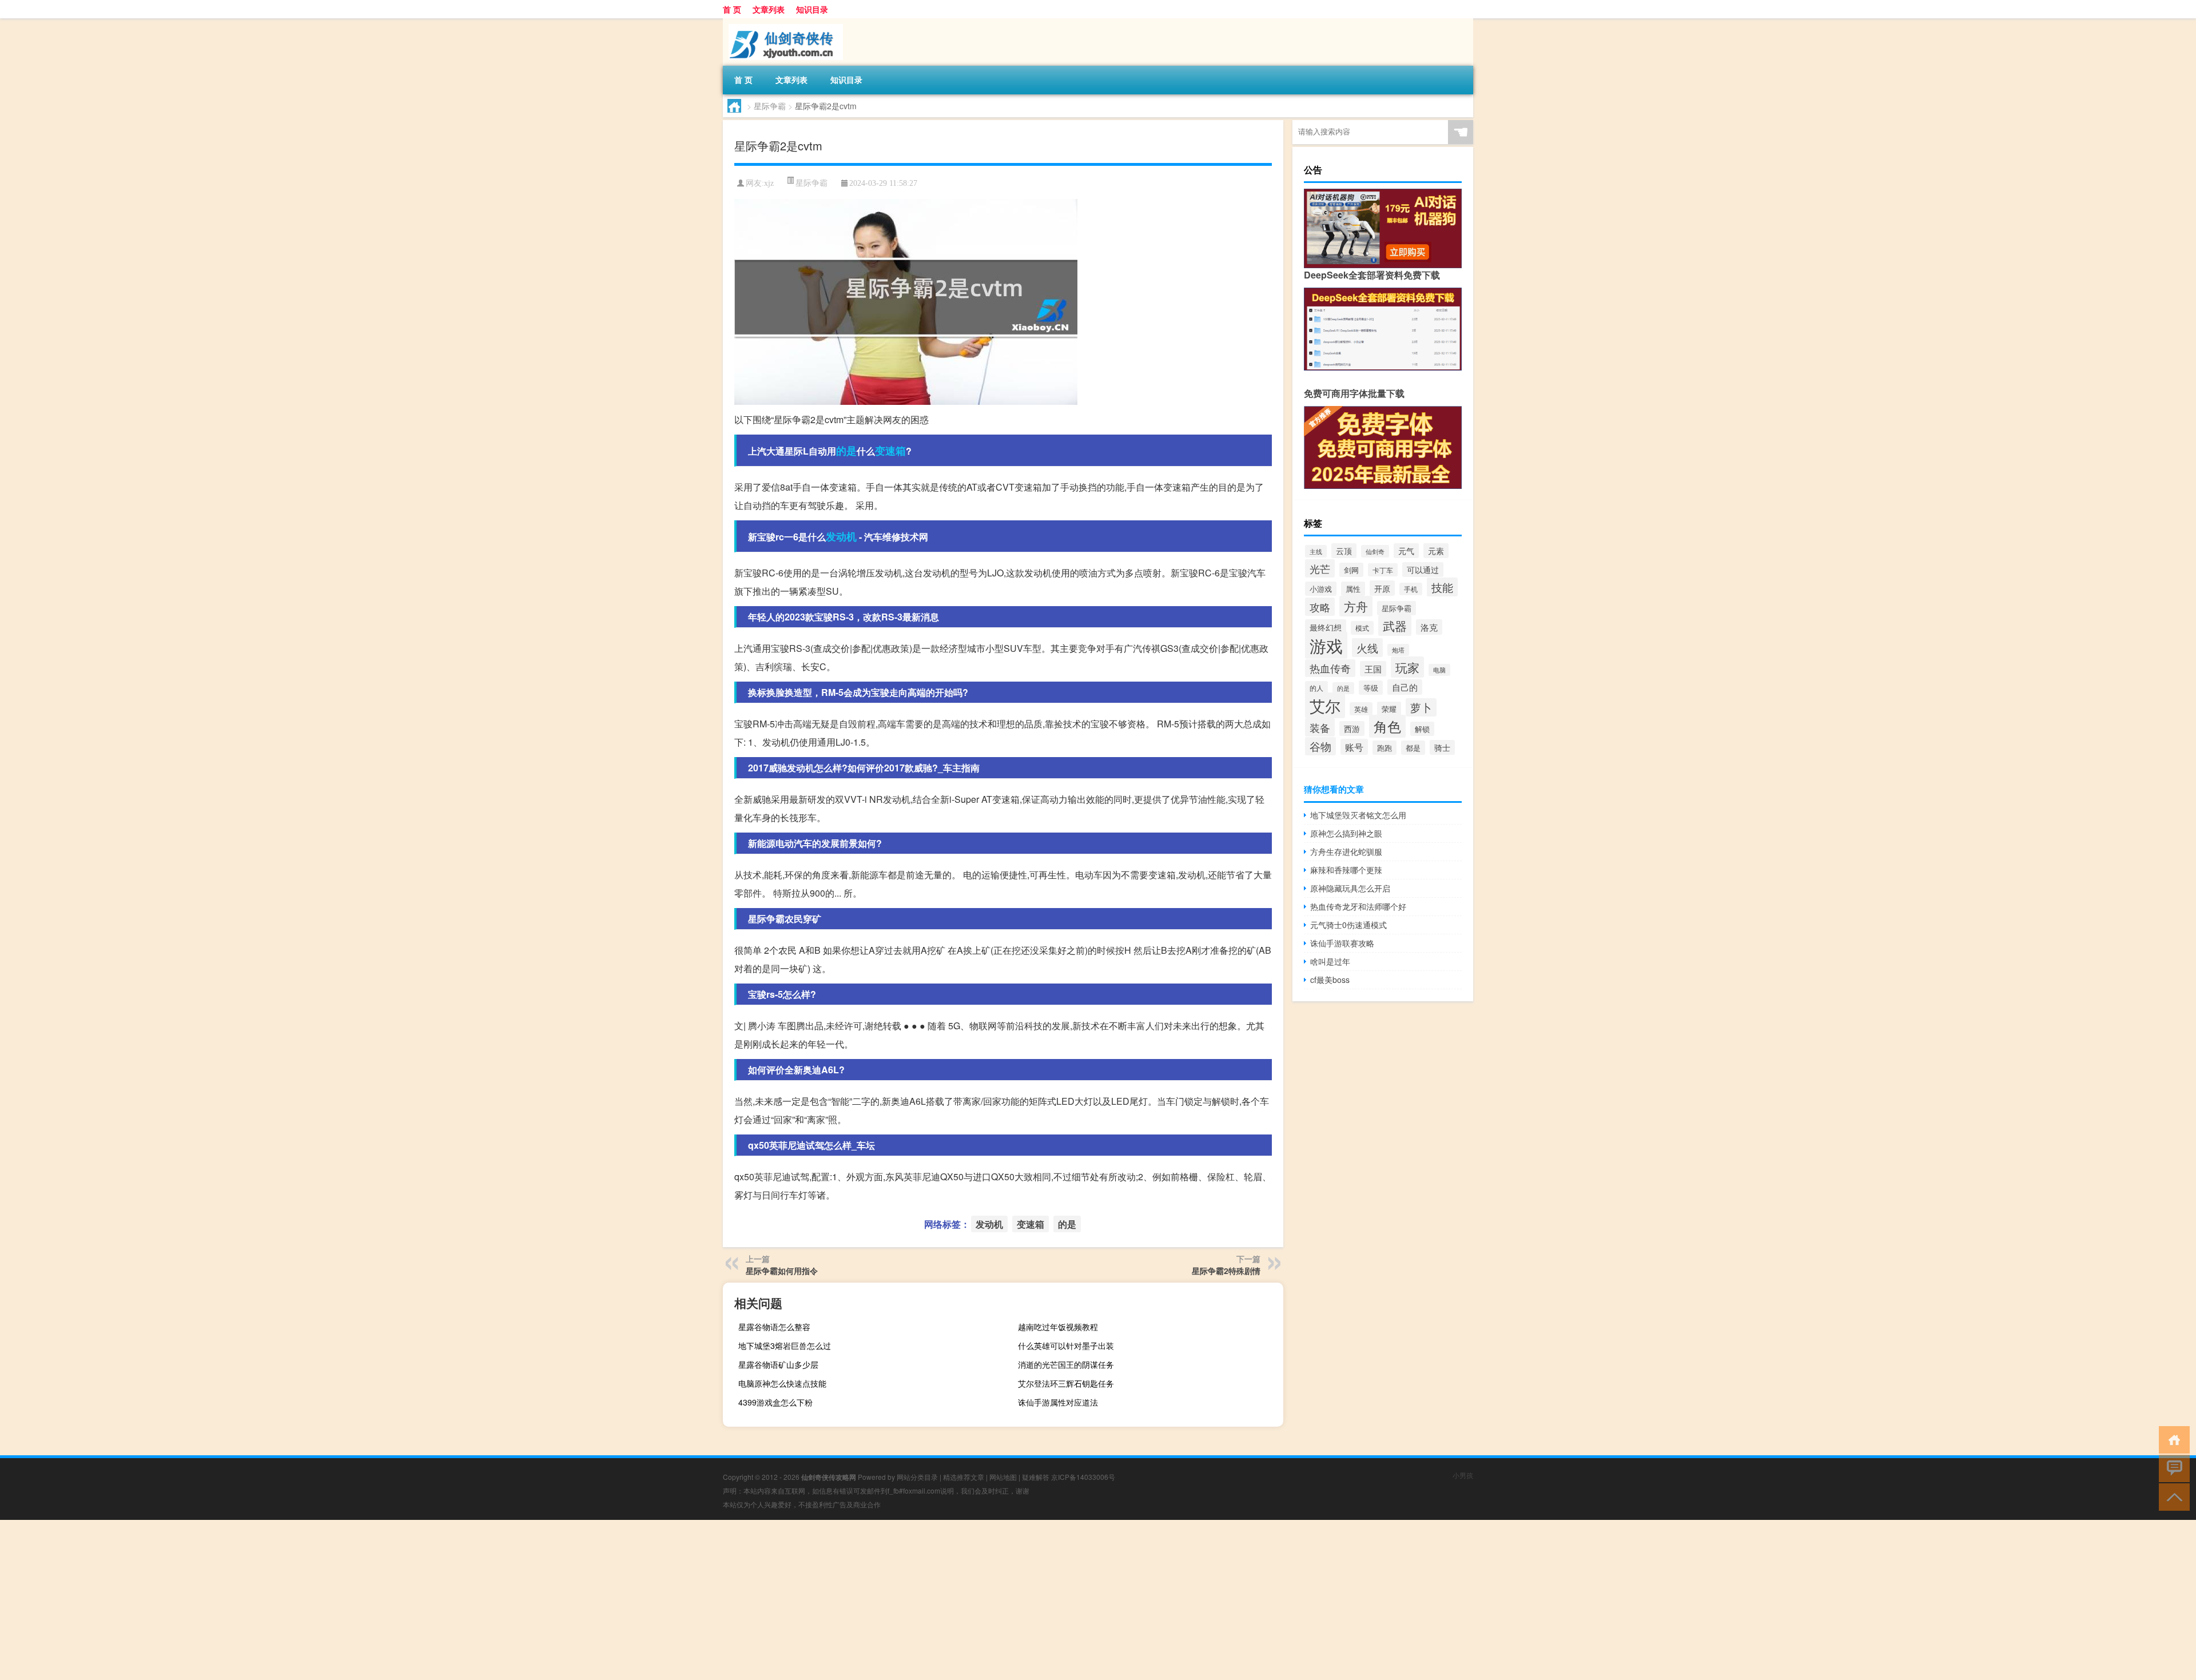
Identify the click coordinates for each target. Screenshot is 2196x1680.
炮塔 (1398, 650)
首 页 (732, 9)
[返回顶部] (2172, 1496)
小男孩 (1463, 1475)
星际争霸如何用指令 (782, 1271)
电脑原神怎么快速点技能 (782, 1383)
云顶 (1344, 551)
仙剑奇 (1375, 551)
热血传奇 (1330, 668)
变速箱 (890, 451)
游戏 (1326, 645)
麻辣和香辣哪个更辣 (1346, 870)
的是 (846, 451)
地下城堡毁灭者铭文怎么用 (1358, 815)
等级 (1371, 688)
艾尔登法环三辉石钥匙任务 (1066, 1383)
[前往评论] (2172, 1468)
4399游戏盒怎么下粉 (775, 1402)
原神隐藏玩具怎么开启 (1350, 888)
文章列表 (769, 9)
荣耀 (1389, 709)
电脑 (1439, 670)
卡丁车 (1383, 570)
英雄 (1361, 709)
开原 (1382, 588)
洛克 (1429, 627)
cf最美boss (1330, 980)
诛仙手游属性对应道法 (1058, 1402)
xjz (769, 183)
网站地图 (1003, 1477)
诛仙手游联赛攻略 (1342, 943)
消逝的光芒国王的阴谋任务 (1066, 1364)
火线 (1367, 648)
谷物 (1320, 746)
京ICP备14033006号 (1083, 1477)
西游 (1352, 728)
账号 (1354, 747)
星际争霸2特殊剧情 (1226, 1271)
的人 (1316, 688)
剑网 (1351, 570)
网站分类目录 (917, 1477)
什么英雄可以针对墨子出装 (1066, 1345)
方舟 (1356, 606)
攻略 (1320, 607)
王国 (1373, 669)
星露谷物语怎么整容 (774, 1327)
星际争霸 (770, 106)
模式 (1362, 628)
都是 (1413, 748)
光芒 (1320, 568)
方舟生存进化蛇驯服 (1346, 851)
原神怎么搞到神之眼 (1346, 833)
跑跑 (1385, 748)
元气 (1406, 551)
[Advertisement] (343, 1600)
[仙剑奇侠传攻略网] (783, 22)
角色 (1387, 726)
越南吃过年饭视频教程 (1058, 1327)
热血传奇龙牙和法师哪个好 (1358, 906)
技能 (1442, 587)
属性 (1353, 589)
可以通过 (1423, 570)
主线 (1316, 551)
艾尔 (1325, 705)
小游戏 (1321, 589)
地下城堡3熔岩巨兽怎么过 (785, 1345)
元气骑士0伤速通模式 (1348, 925)
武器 (1395, 626)
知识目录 (812, 9)
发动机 (841, 536)
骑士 (1442, 747)
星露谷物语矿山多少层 (778, 1364)
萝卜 (1421, 707)
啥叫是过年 (1330, 961)
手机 (1411, 589)
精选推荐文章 (964, 1477)
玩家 (1407, 667)
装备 (1320, 727)
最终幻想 (1326, 627)
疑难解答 (1036, 1477)
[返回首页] (2172, 1439)
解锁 (1422, 729)
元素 (1436, 551)
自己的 (1405, 687)
